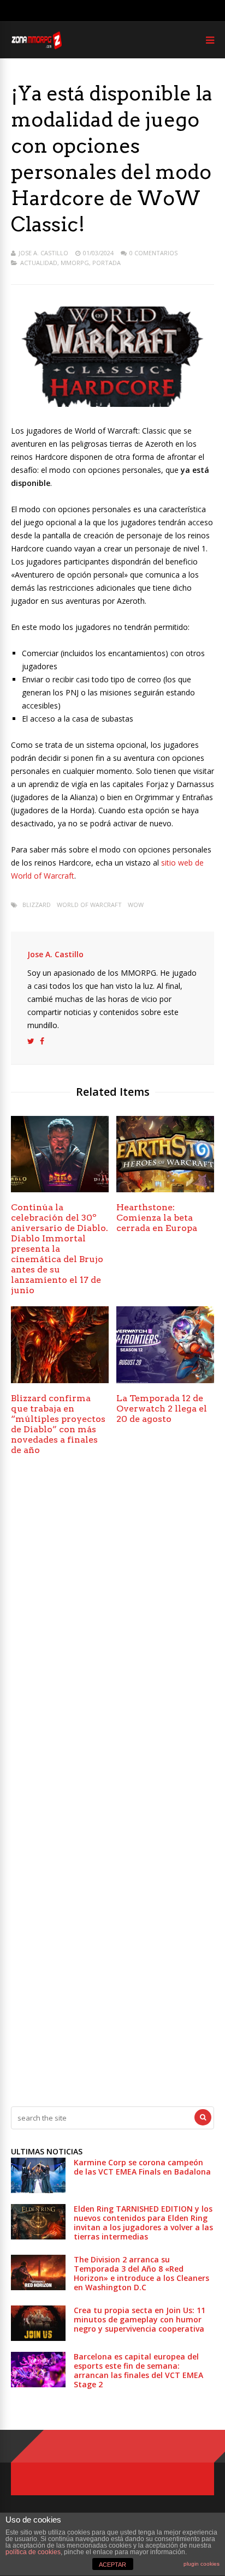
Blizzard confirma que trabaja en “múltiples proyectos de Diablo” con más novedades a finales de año (58, 1424)
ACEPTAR (112, 2565)
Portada (106, 263)
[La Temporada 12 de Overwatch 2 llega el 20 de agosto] (165, 1380)
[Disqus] (112, 1626)
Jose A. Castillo (43, 253)
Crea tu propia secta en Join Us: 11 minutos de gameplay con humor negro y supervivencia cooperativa (140, 2319)
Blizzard (37, 905)
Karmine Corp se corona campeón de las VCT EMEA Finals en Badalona (142, 2167)
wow (136, 905)
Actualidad (39, 263)
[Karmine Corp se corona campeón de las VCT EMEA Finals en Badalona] (38, 2190)
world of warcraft (89, 905)
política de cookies (33, 2552)
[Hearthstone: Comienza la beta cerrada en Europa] (165, 1189)
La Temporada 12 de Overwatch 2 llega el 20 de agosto (162, 1409)
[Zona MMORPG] (36, 47)
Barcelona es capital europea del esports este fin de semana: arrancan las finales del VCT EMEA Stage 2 (138, 2370)
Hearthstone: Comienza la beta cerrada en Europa (157, 1218)
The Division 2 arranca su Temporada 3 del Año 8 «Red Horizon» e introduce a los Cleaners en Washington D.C (141, 2273)
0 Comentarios (153, 253)
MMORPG (75, 263)
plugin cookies (202, 2564)
